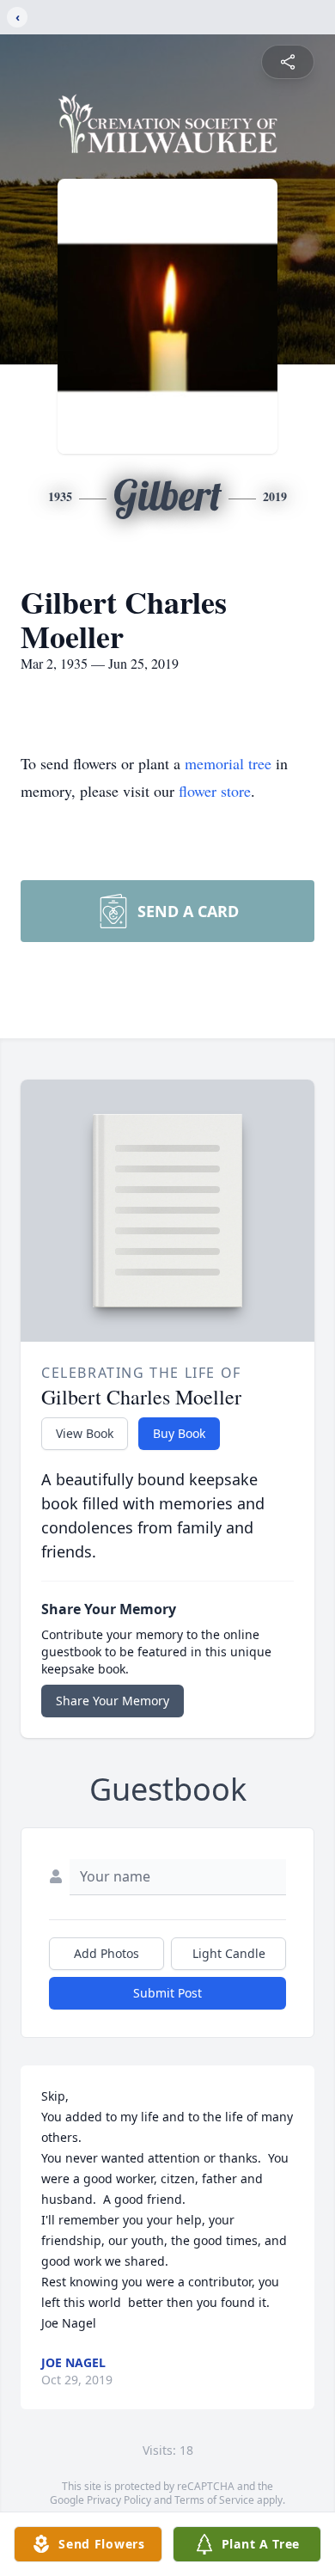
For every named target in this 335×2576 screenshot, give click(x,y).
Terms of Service (214, 2500)
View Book (85, 1433)
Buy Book (179, 1433)
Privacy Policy (119, 2500)
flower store (215, 791)
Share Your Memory (113, 1701)
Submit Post (167, 1993)
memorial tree (228, 763)
